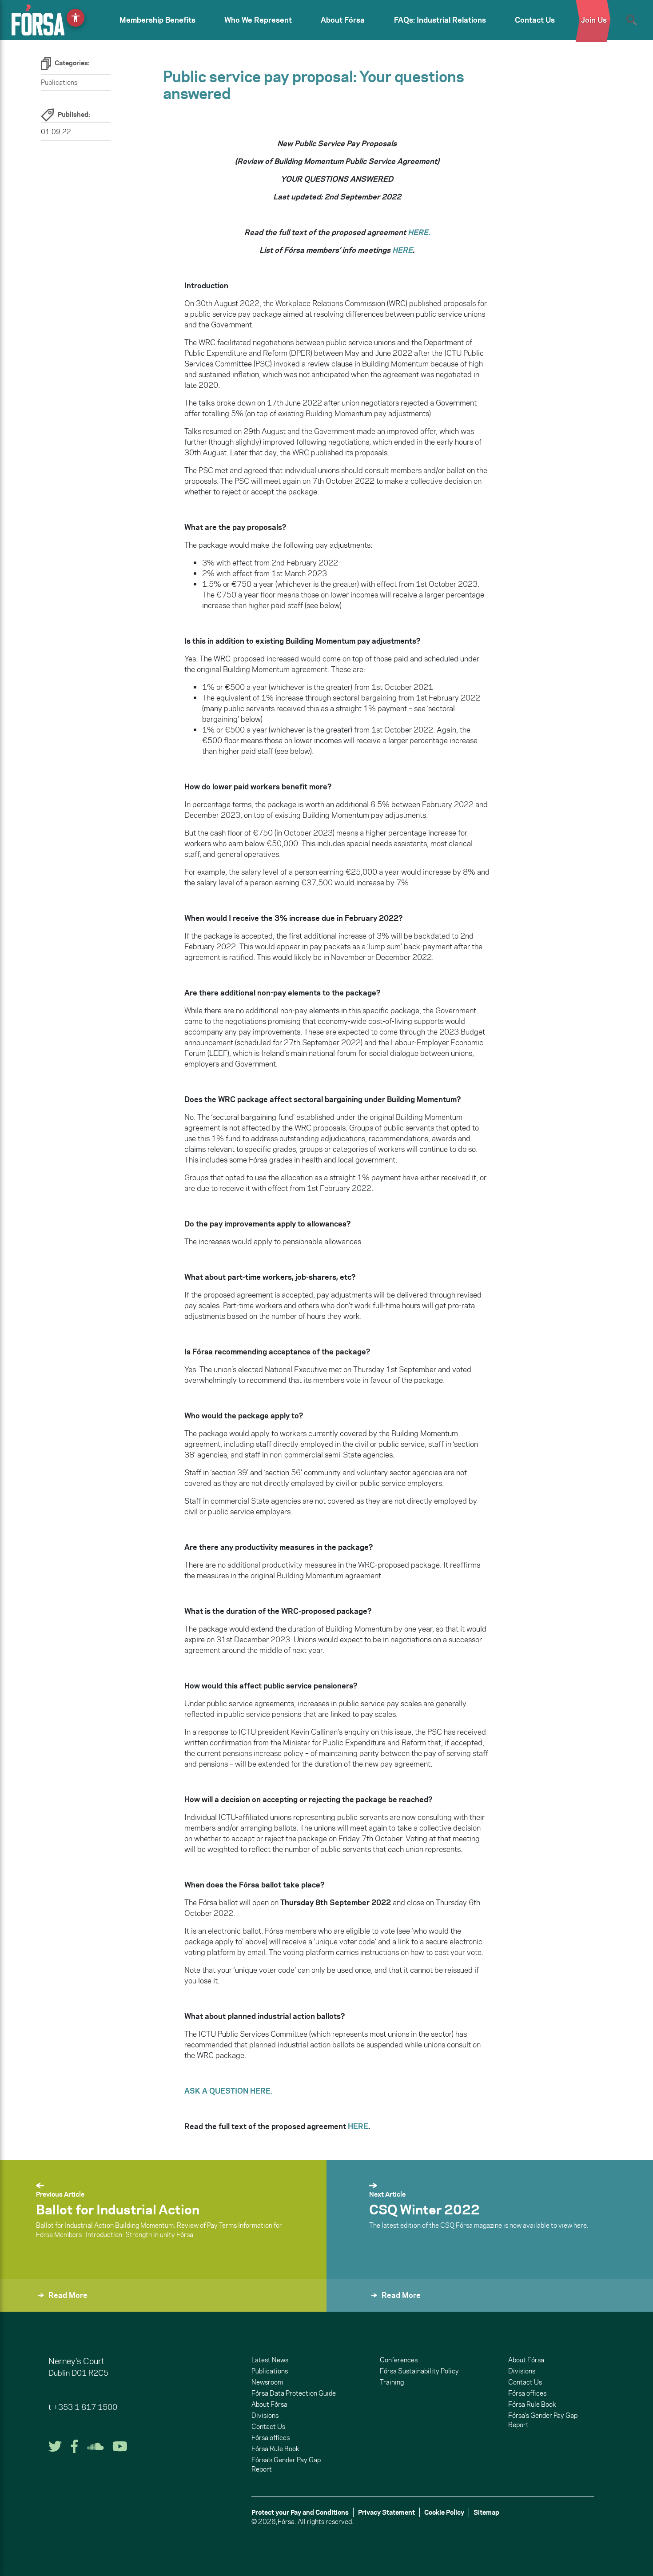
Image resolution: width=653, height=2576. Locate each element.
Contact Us (535, 20)
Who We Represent (258, 20)
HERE (402, 250)
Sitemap (486, 2512)
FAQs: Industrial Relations (440, 20)
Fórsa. (287, 2522)
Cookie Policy (444, 2512)
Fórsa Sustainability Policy (419, 2371)
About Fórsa (343, 20)
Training (392, 2382)
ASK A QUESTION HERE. (228, 2091)
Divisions (265, 2415)
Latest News (270, 2360)
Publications (59, 82)
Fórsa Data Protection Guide (294, 2393)
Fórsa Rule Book (275, 2449)
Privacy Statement (386, 2512)
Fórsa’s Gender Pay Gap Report (286, 2465)
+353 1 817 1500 (85, 2407)
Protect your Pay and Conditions (300, 2512)
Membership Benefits (157, 20)
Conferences (399, 2360)
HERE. (419, 232)
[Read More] (348, 2307)
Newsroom (267, 2382)
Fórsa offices (271, 2438)
